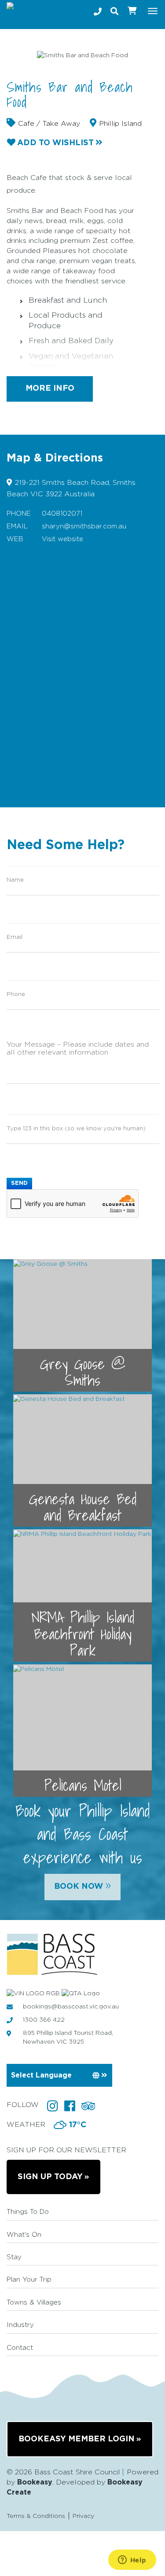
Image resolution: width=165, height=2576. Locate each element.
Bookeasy (35, 2482)
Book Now (82, 1885)
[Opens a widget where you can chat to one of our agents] (132, 2561)
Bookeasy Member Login (77, 2439)
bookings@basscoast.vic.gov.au (71, 2007)
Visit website (62, 539)
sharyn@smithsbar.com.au (84, 526)
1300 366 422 (44, 2020)
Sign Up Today (50, 2177)
